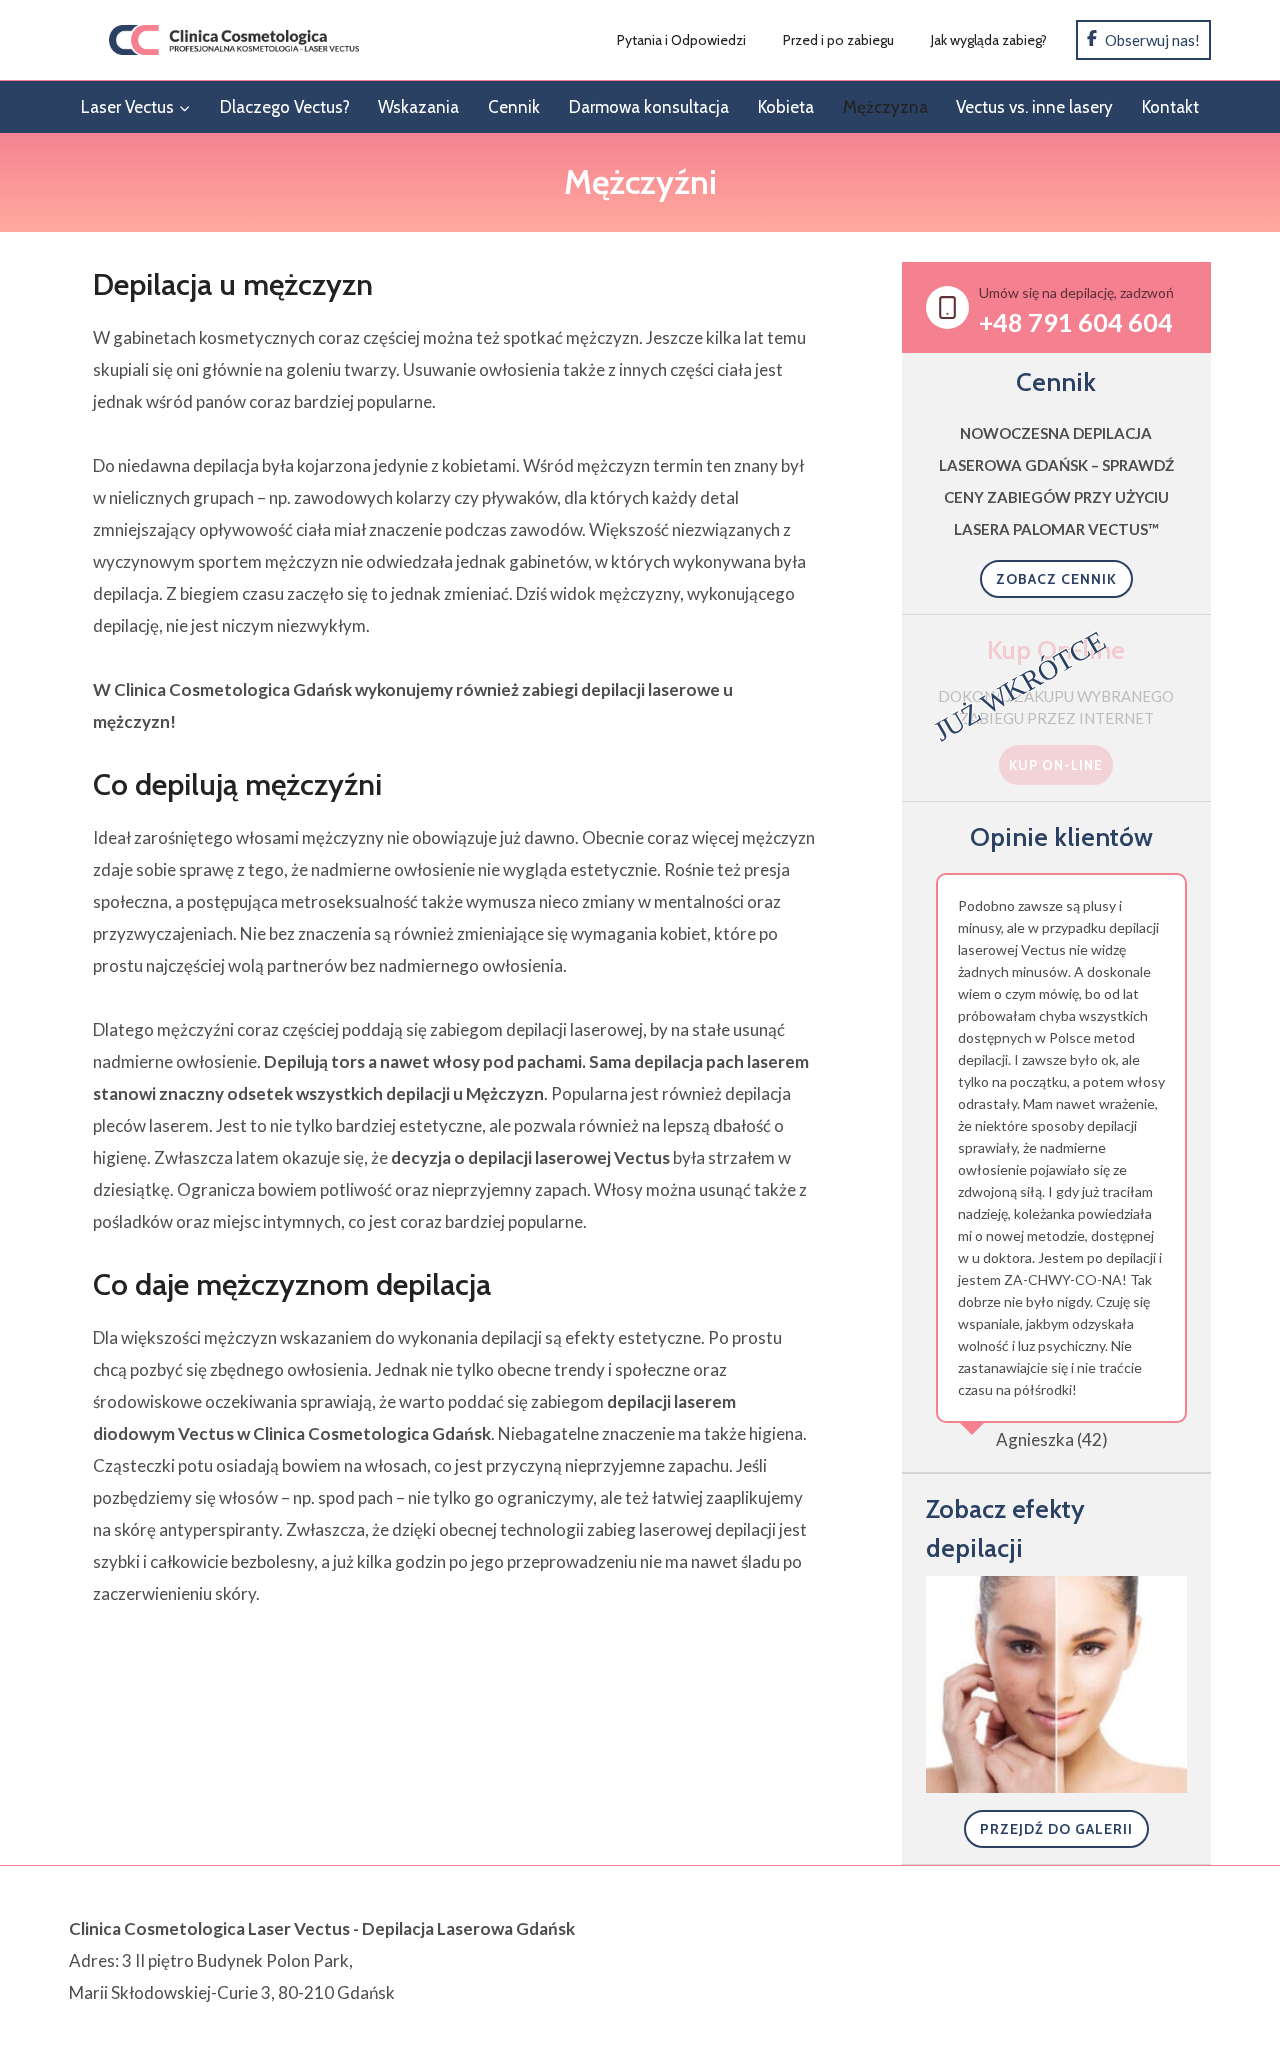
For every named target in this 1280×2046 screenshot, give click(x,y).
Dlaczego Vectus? (285, 107)
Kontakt (1170, 107)
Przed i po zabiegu (838, 40)
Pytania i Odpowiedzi (681, 40)
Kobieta (786, 107)
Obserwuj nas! (1151, 40)
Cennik (514, 107)
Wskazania (418, 107)
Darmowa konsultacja (649, 107)
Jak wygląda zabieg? (989, 40)
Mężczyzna (885, 107)
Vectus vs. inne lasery (1034, 107)
